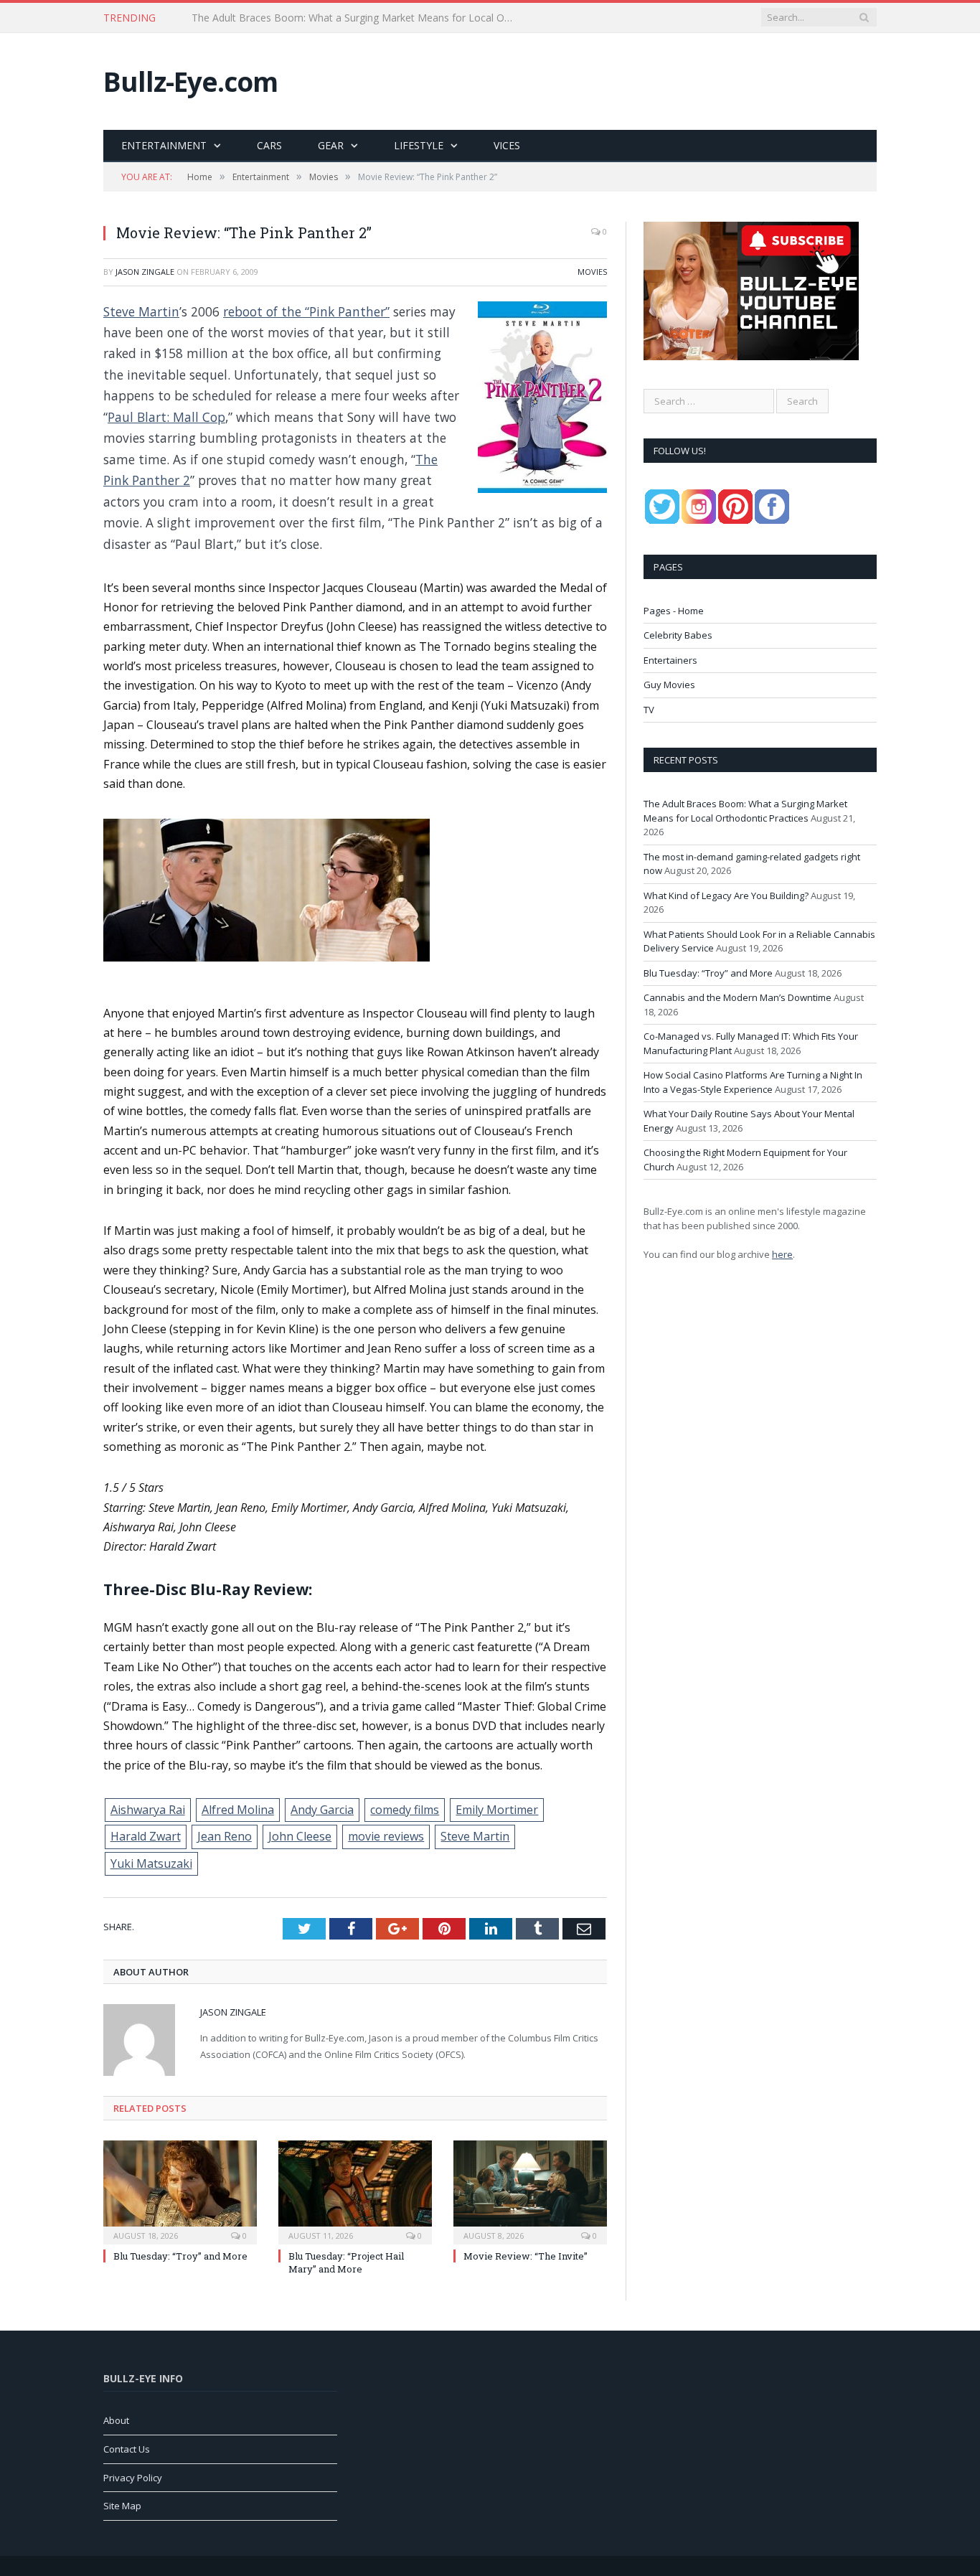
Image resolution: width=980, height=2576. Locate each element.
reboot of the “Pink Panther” (306, 311)
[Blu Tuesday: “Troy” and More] (180, 2191)
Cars (269, 145)
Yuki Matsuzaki (151, 1863)
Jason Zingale (145, 272)
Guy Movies (669, 685)
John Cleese (300, 1836)
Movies (592, 272)
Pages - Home (674, 611)
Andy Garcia (322, 1810)
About (116, 2420)
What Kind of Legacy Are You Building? (726, 896)
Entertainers (670, 660)
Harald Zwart (146, 1836)
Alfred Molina (238, 1810)
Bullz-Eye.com (190, 81)
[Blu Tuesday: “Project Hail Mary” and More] (355, 2191)
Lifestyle (419, 145)
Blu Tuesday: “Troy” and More (180, 2256)
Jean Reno (225, 1836)
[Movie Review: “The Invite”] (530, 2191)
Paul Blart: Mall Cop (166, 417)
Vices (507, 145)
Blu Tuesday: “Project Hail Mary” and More (346, 2262)
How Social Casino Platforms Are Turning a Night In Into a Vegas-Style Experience (753, 1082)
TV (649, 710)
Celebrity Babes (678, 635)
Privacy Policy (133, 2478)
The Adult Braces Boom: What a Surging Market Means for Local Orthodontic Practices (745, 811)
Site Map (122, 2506)
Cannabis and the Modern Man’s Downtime (738, 997)
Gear (331, 145)
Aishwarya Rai (148, 1810)
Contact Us (127, 2449)
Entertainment (164, 145)
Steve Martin (141, 311)
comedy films (405, 1810)
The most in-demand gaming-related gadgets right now (320, 18)
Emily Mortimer (497, 1810)
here (782, 1254)
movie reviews (386, 1836)
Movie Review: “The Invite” (526, 2256)
